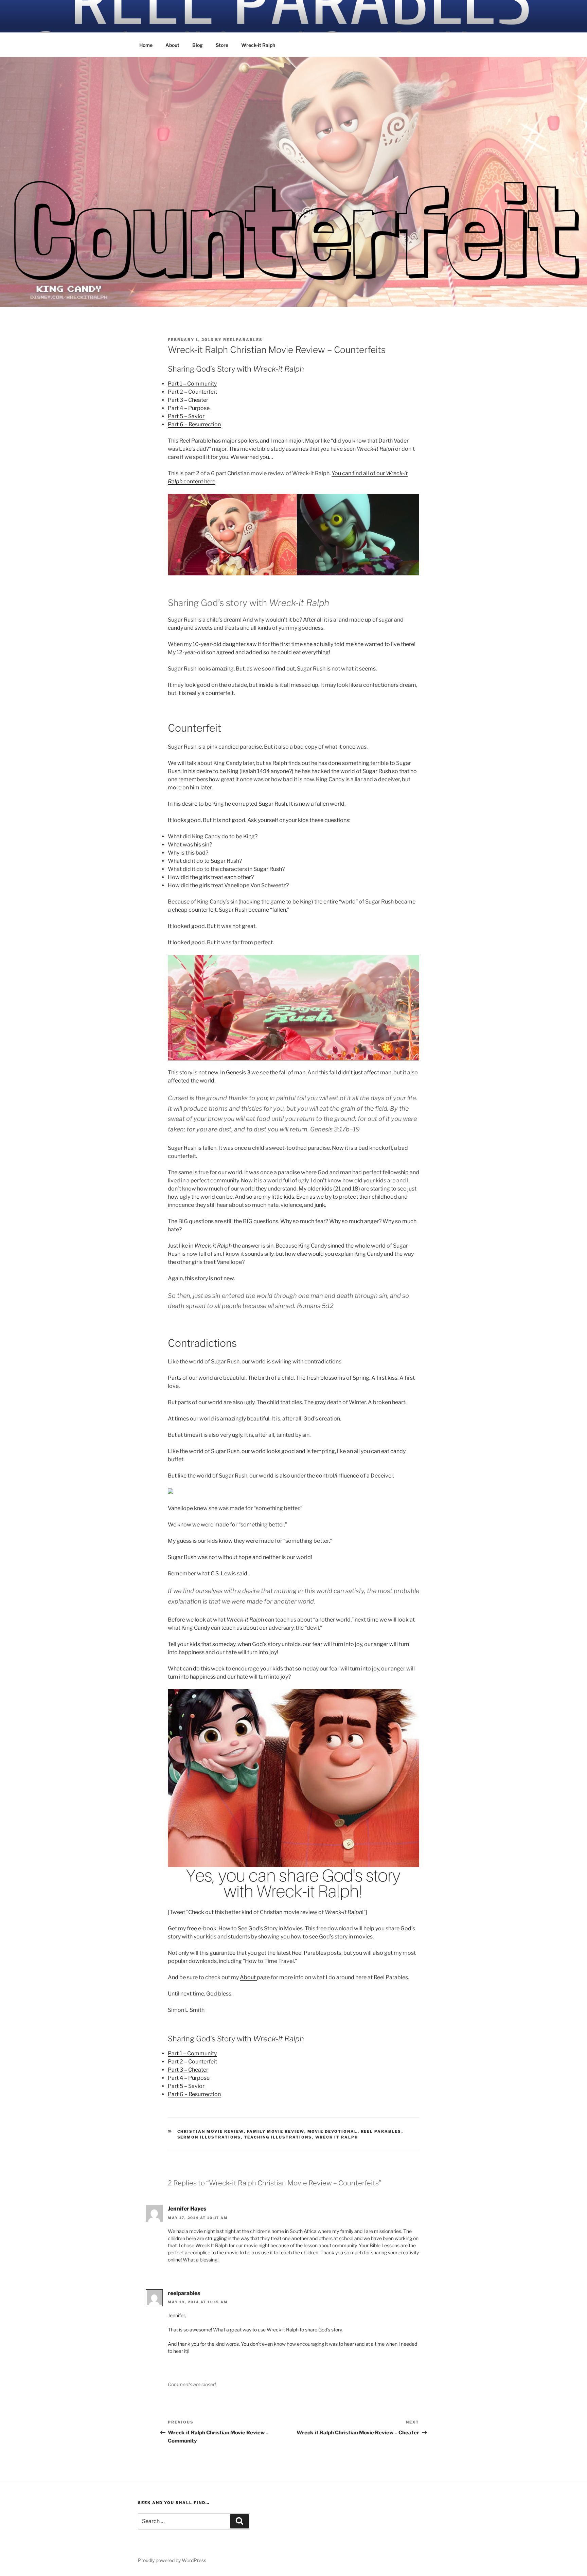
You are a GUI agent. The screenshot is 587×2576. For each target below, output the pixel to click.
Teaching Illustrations (278, 2137)
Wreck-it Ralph (258, 45)
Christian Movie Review (211, 2131)
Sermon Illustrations (209, 2137)
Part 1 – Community (192, 384)
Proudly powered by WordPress (172, 2560)
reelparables (243, 340)
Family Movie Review (276, 2131)
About (172, 45)
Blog (198, 45)
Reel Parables (381, 2131)
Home (146, 45)
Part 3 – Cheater (188, 400)
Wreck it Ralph (337, 2137)
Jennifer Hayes (187, 2209)
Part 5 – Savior (186, 416)
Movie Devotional (333, 2131)
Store (222, 45)
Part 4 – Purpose (189, 408)
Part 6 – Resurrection (194, 424)
